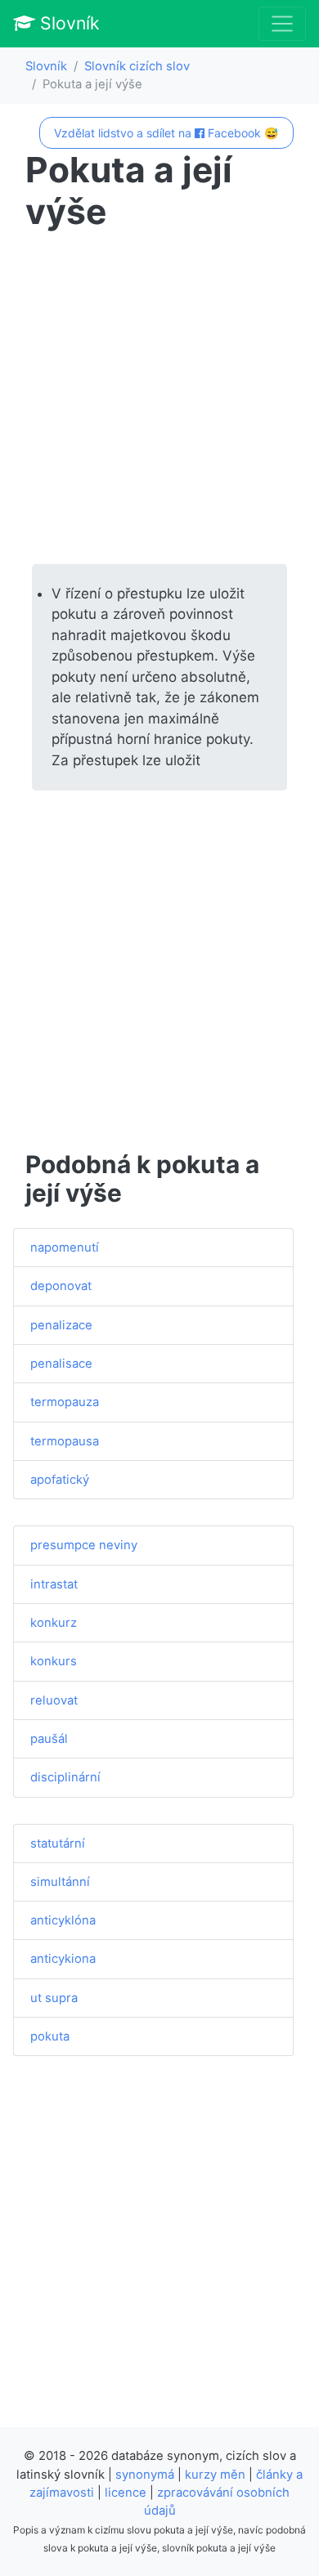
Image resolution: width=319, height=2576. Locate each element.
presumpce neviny (84, 1545)
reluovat (54, 1700)
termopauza (65, 1402)
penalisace (61, 1364)
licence (126, 2493)
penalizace (61, 1325)
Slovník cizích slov (137, 66)
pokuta (50, 2036)
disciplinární (65, 1777)
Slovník (67, 23)
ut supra (54, 1998)
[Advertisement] (159, 398)
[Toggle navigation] (282, 24)
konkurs (54, 1661)
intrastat (54, 1584)
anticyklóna (63, 1920)
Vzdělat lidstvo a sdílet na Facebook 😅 (166, 133)
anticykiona (63, 1959)
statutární (58, 1844)
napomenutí (65, 1248)
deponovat (61, 1286)
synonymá (145, 2475)
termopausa (65, 1441)
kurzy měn (215, 2475)
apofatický (60, 1480)
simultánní (60, 1882)
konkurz (54, 1623)
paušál (49, 1739)
